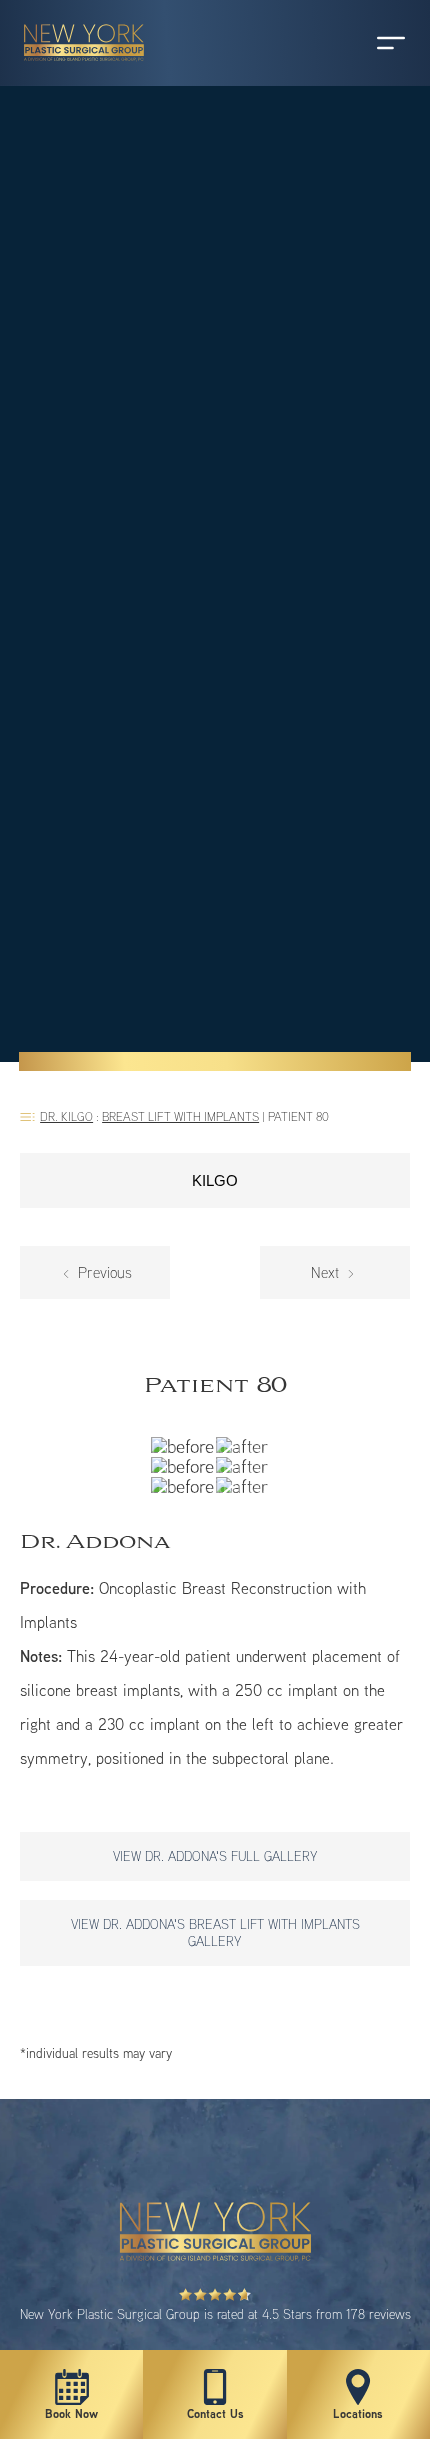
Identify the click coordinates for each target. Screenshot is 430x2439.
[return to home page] (75, 70)
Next (327, 1272)
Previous (103, 1272)
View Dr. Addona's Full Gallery (215, 1856)
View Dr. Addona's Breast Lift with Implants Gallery (215, 1932)
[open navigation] (372, 43)
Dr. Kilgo (66, 1116)
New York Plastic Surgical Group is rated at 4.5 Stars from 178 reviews (215, 2314)
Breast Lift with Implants (180, 1116)
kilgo (215, 1180)
